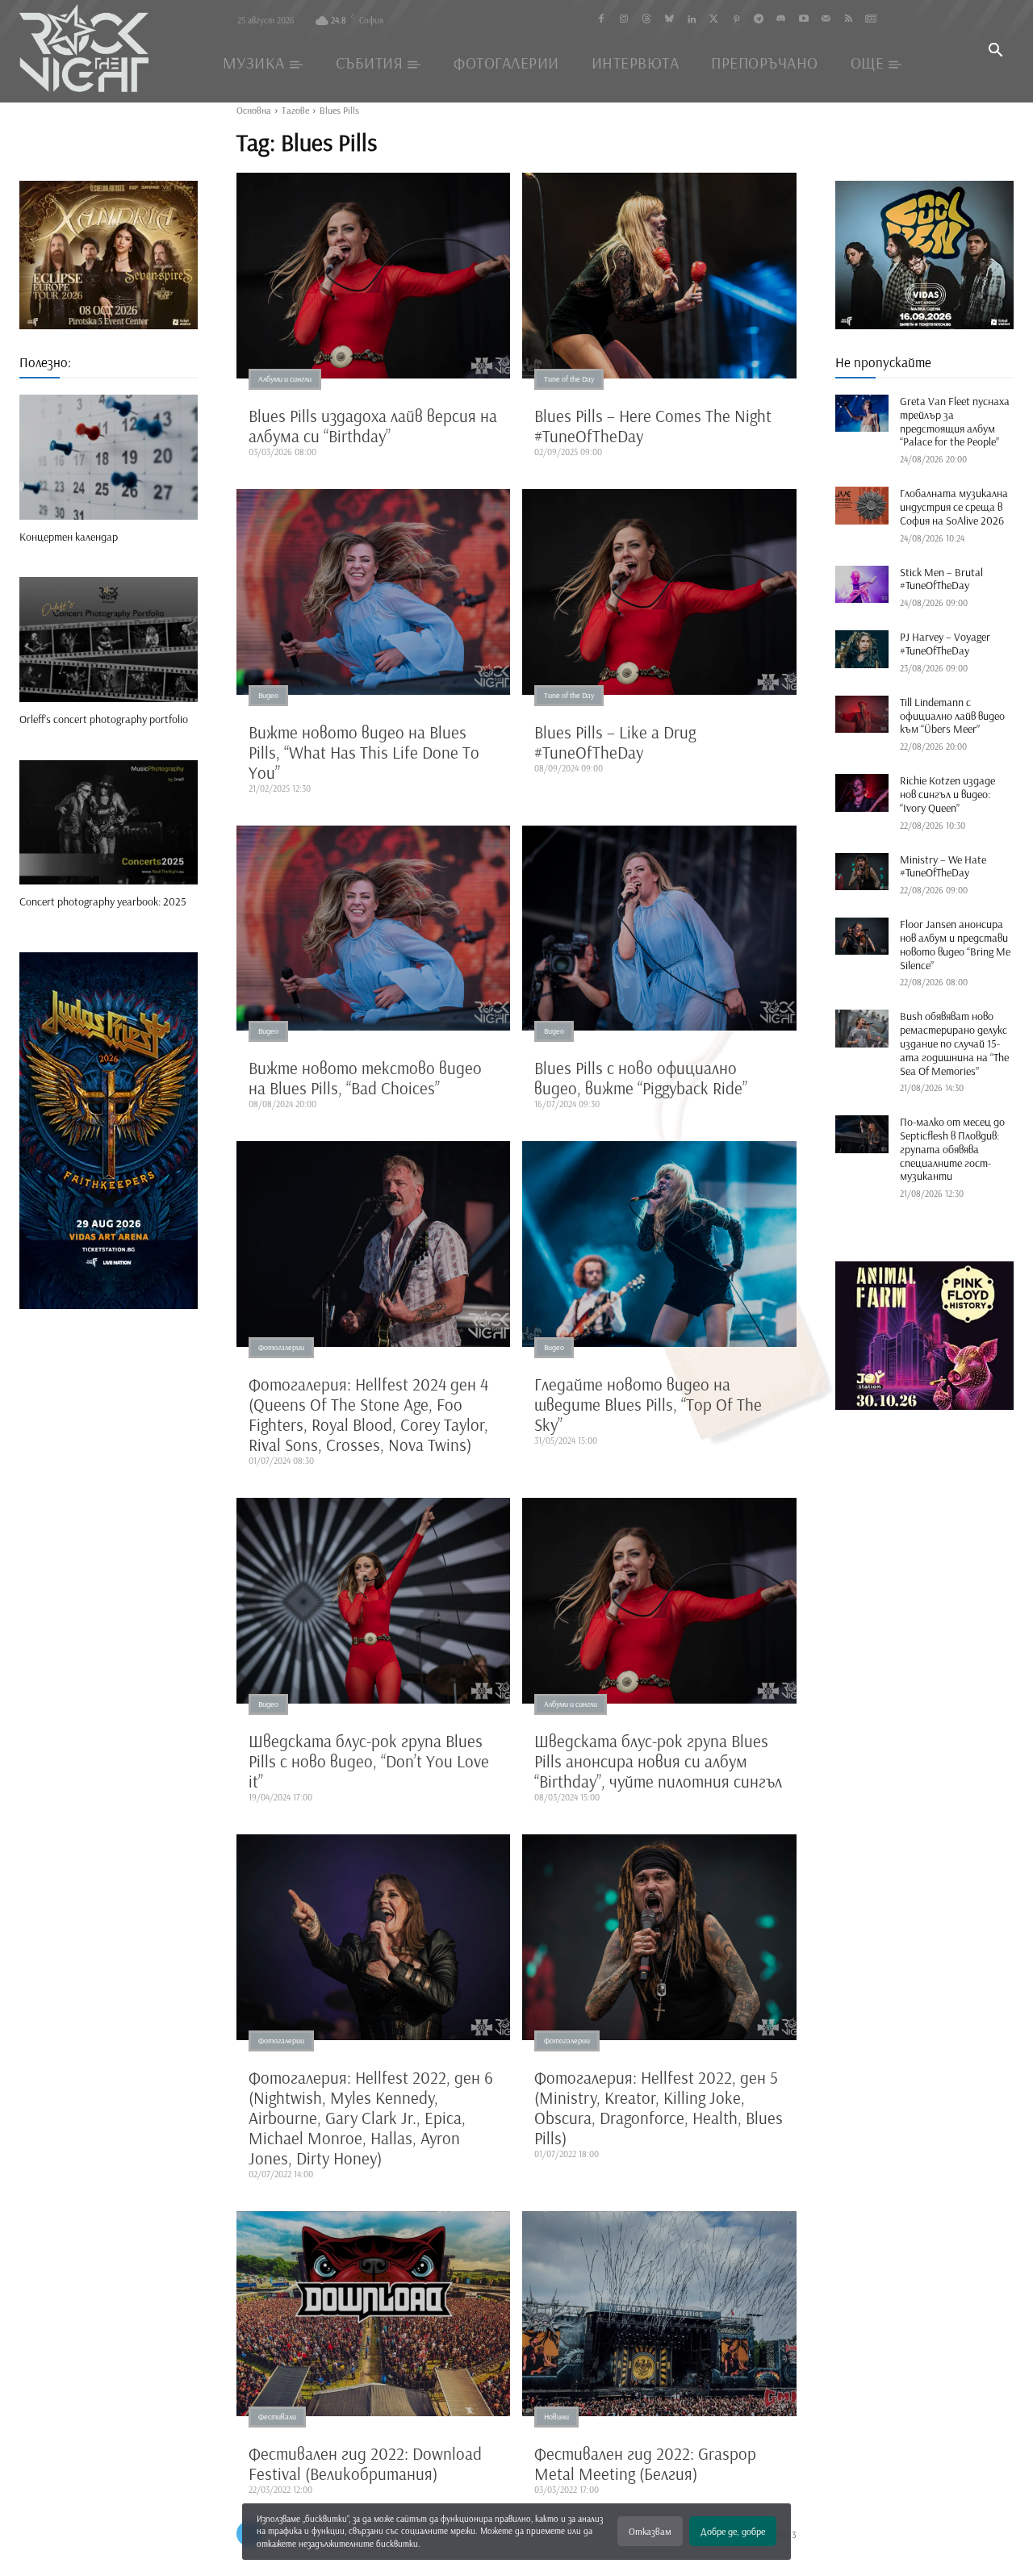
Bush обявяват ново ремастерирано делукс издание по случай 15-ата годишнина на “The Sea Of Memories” (954, 1043)
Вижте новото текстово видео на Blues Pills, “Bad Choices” (365, 1078)
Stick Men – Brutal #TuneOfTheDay (941, 579)
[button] (995, 52)
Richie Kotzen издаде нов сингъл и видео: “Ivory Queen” (947, 794)
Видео (268, 695)
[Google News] (871, 20)
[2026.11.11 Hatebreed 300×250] (109, 255)
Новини (556, 2417)
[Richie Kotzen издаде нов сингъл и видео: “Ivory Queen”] (862, 792)
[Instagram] (624, 20)
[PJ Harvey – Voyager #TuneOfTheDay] (862, 649)
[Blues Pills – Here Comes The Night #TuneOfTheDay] (659, 276)
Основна (254, 110)
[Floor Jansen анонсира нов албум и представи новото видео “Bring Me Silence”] (862, 936)
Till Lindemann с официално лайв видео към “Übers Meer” (952, 716)
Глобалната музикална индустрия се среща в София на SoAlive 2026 (954, 507)
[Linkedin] (691, 20)
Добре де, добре (733, 2531)
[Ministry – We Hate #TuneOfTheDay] (862, 872)
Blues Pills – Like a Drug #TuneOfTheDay (615, 742)
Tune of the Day (569, 379)
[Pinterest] (736, 20)
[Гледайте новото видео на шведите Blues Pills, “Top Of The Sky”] (659, 1244)
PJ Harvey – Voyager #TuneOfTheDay (945, 644)
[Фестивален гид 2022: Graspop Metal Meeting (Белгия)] (659, 2314)
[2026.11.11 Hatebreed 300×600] (109, 1131)
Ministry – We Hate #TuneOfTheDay (943, 866)
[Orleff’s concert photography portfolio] (109, 640)
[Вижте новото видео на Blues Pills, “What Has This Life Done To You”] (374, 592)
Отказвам (650, 2531)
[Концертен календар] (109, 457)
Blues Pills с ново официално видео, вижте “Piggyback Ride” (641, 1078)
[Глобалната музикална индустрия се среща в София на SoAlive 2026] (862, 505)
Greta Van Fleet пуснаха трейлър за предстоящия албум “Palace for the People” (955, 421)
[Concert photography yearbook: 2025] (109, 823)
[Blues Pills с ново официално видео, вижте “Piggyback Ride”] (659, 928)
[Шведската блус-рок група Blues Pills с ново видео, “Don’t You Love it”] (374, 1601)
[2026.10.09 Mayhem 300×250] (924, 255)
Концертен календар (69, 537)
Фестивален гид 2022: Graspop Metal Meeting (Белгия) (645, 2463)
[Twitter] (714, 20)
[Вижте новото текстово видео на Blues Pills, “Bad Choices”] (374, 928)
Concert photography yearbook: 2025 (103, 901)
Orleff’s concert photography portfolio (104, 719)
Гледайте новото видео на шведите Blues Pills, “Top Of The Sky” (648, 1404)
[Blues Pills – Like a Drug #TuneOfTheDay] (659, 592)
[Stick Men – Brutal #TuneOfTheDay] (862, 584)
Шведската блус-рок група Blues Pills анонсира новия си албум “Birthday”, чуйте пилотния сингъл (658, 1761)
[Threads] (647, 20)
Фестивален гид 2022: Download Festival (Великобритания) (365, 2463)
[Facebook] (602, 20)
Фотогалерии (281, 1347)
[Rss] (849, 20)
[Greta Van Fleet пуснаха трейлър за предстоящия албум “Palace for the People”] (862, 413)
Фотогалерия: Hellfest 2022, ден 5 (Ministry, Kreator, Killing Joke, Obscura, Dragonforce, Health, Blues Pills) (659, 2108)
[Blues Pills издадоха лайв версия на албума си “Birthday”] (374, 276)
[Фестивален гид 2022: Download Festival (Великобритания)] (374, 2314)
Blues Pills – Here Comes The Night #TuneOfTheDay (653, 426)
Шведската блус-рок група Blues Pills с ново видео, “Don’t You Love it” (369, 1761)
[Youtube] (803, 20)
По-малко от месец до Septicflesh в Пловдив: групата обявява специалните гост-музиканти (952, 1149)
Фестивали (277, 2417)
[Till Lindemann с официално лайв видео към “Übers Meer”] (862, 714)
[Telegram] (759, 20)
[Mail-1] (826, 20)
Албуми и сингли (285, 379)
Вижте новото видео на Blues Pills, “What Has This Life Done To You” (364, 752)
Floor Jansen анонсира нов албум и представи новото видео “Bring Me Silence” (955, 944)
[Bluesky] (669, 20)
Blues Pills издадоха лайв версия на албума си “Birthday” (373, 426)
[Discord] (781, 20)
